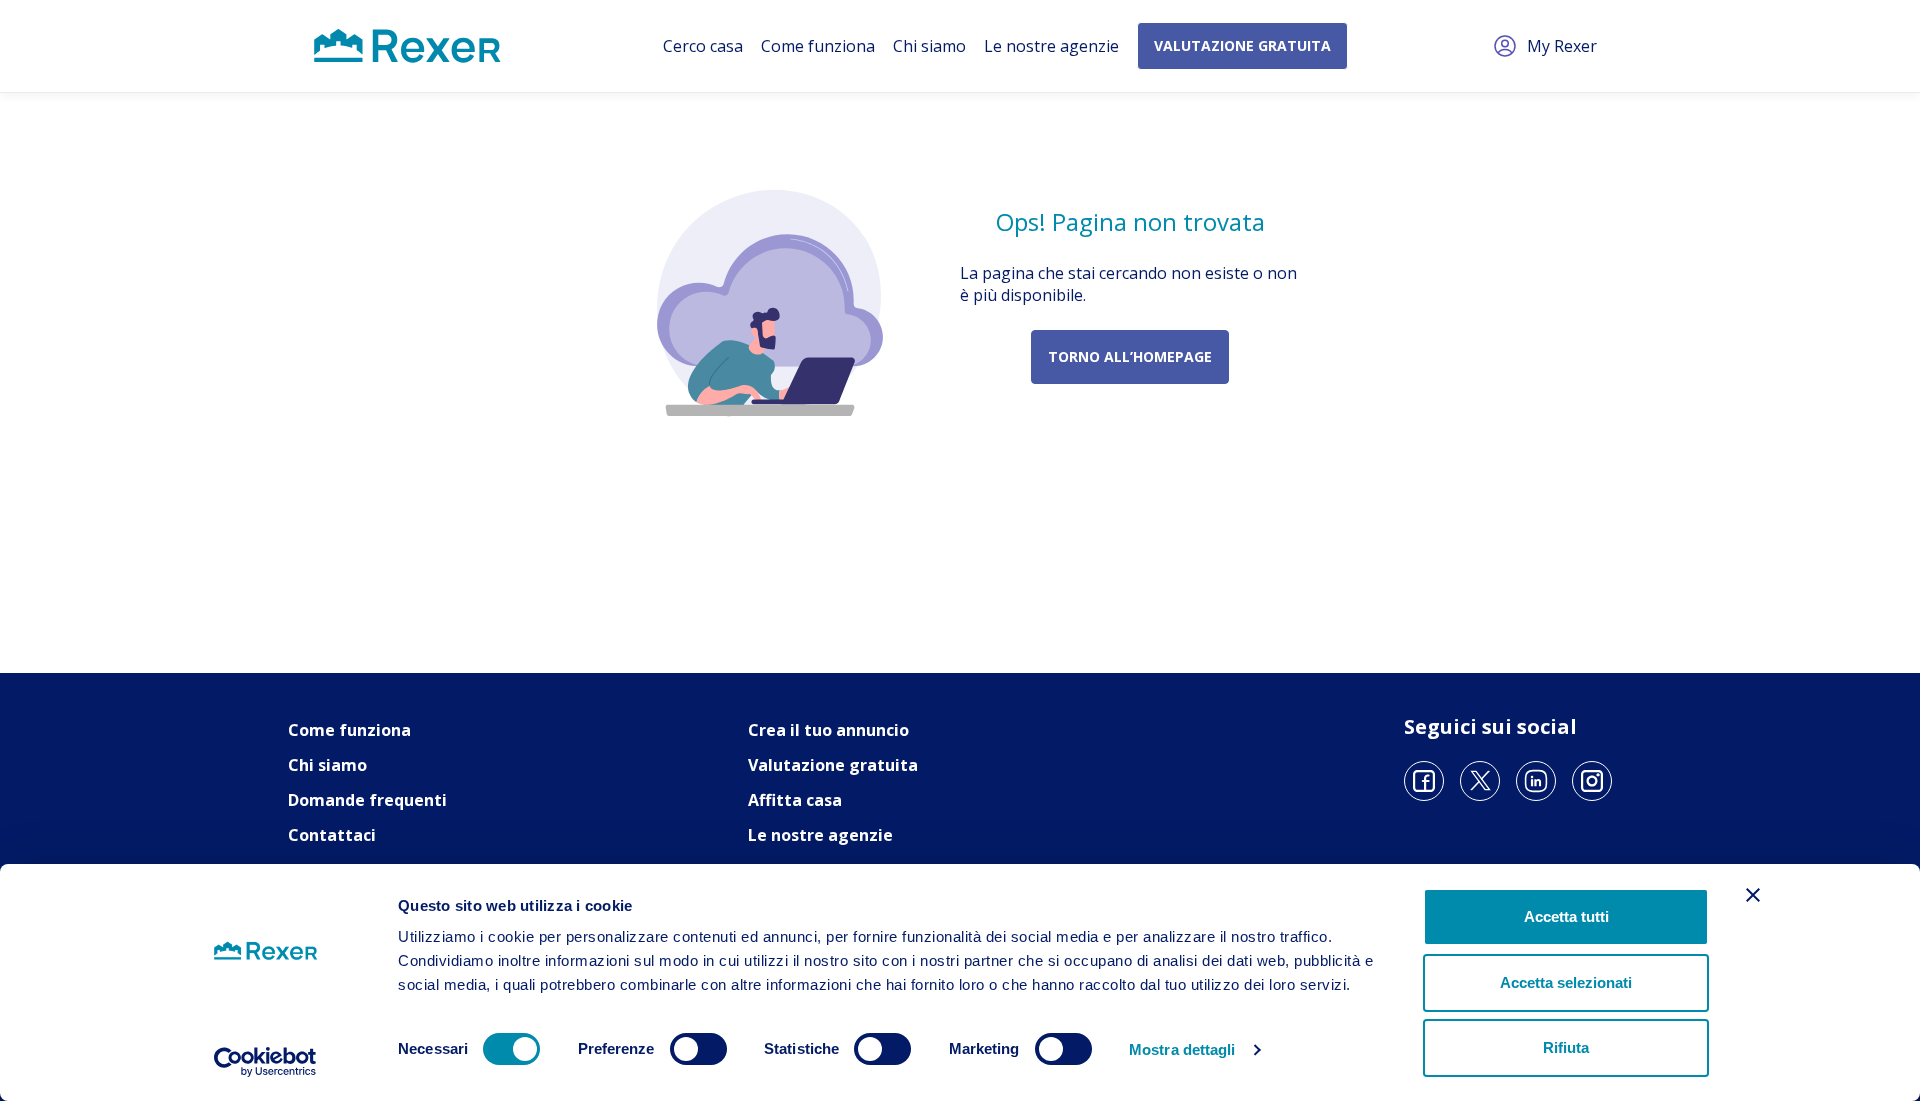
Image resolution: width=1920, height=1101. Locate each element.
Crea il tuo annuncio (828, 730)
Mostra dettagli (1182, 1049)
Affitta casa (795, 800)
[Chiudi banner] (1753, 895)
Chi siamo (929, 46)
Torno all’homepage (1130, 356)
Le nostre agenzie (1051, 46)
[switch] (698, 1049)
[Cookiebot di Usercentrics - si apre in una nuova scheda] (265, 1062)
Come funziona (818, 46)
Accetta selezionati (1566, 982)
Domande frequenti (367, 800)
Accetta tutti (1566, 916)
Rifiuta (1566, 1047)
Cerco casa (703, 46)
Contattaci (332, 835)
